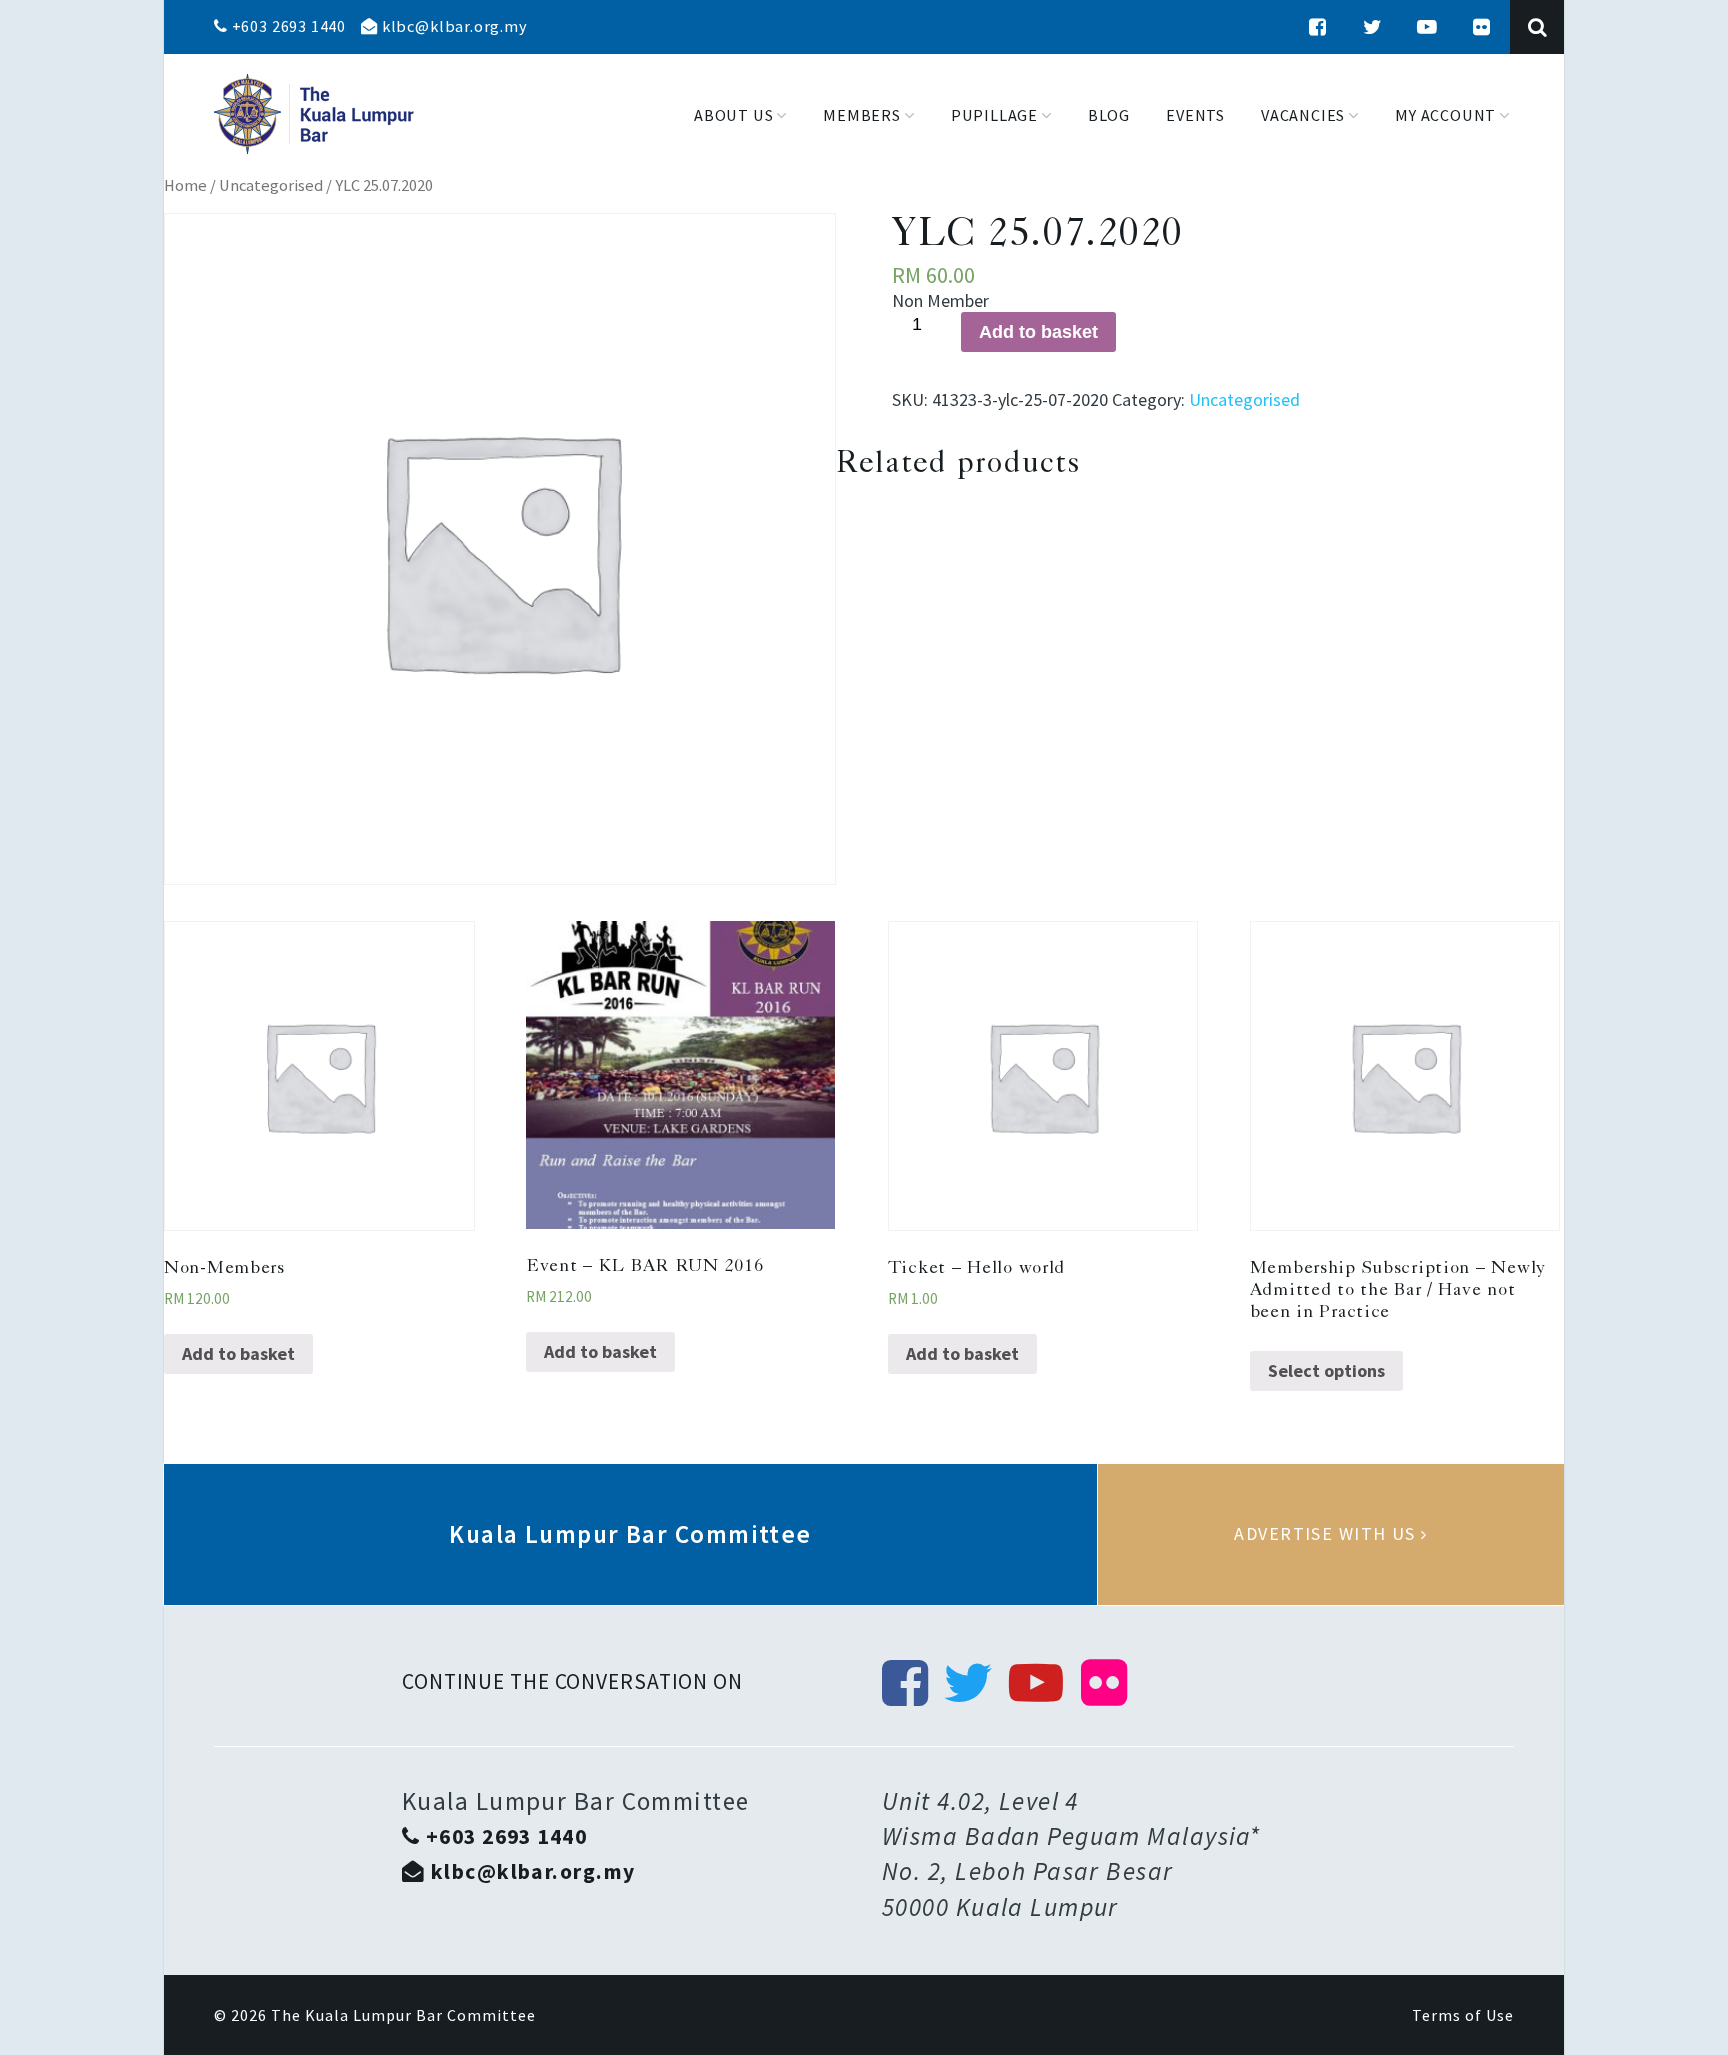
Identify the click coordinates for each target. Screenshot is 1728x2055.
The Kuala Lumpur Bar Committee (403, 2015)
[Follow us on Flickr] (1482, 27)
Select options (1326, 1370)
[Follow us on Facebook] (1318, 27)
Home (185, 185)
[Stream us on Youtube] (1427, 27)
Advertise (1331, 1534)
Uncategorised (271, 185)
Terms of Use (1463, 2015)
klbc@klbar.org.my (452, 26)
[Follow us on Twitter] (1373, 27)
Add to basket (1038, 332)
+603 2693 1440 (287, 26)
